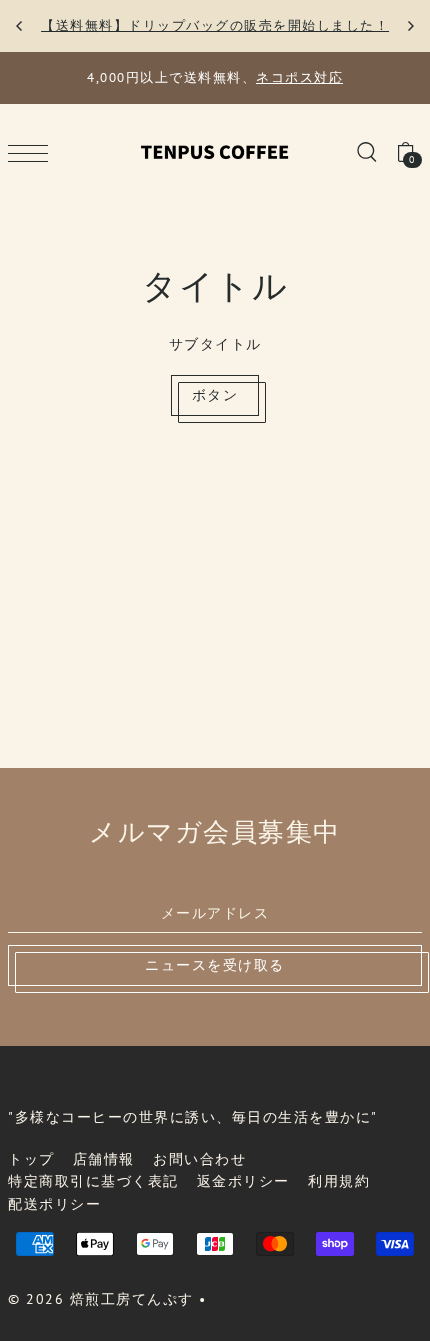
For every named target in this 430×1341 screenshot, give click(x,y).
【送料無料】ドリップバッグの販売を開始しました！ (215, 25)
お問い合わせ (199, 1159)
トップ (31, 1159)
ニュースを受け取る (215, 965)
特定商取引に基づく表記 (93, 1181)
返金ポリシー (243, 1181)
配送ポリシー (54, 1204)
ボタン (215, 395)
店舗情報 (104, 1159)
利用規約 (339, 1181)
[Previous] (20, 26)
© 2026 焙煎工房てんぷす (101, 1299)
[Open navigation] (33, 152)
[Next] (410, 26)
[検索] (366, 151)
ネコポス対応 (299, 77)
